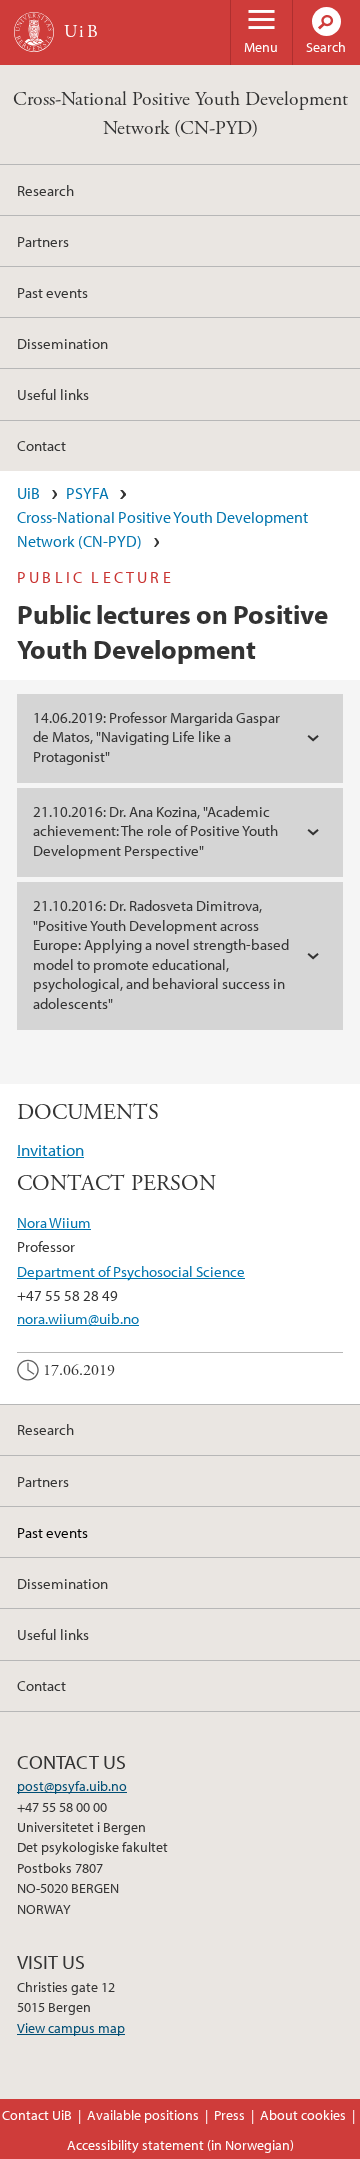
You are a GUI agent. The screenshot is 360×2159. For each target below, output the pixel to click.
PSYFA (87, 493)
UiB (28, 493)
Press (229, 2115)
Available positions (143, 2115)
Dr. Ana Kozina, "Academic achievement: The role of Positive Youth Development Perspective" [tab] (155, 831)
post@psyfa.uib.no (72, 1786)
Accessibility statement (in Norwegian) (180, 2145)
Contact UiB (37, 2115)
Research (45, 190)
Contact (41, 445)
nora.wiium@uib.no (78, 1318)
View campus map (71, 2028)
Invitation (50, 1149)
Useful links (53, 394)
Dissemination (62, 343)
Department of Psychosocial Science (131, 1271)
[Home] (34, 32)
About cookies (303, 2115)
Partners (43, 241)
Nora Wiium (54, 1222)
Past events (52, 292)
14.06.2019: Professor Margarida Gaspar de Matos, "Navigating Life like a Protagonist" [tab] (156, 737)
